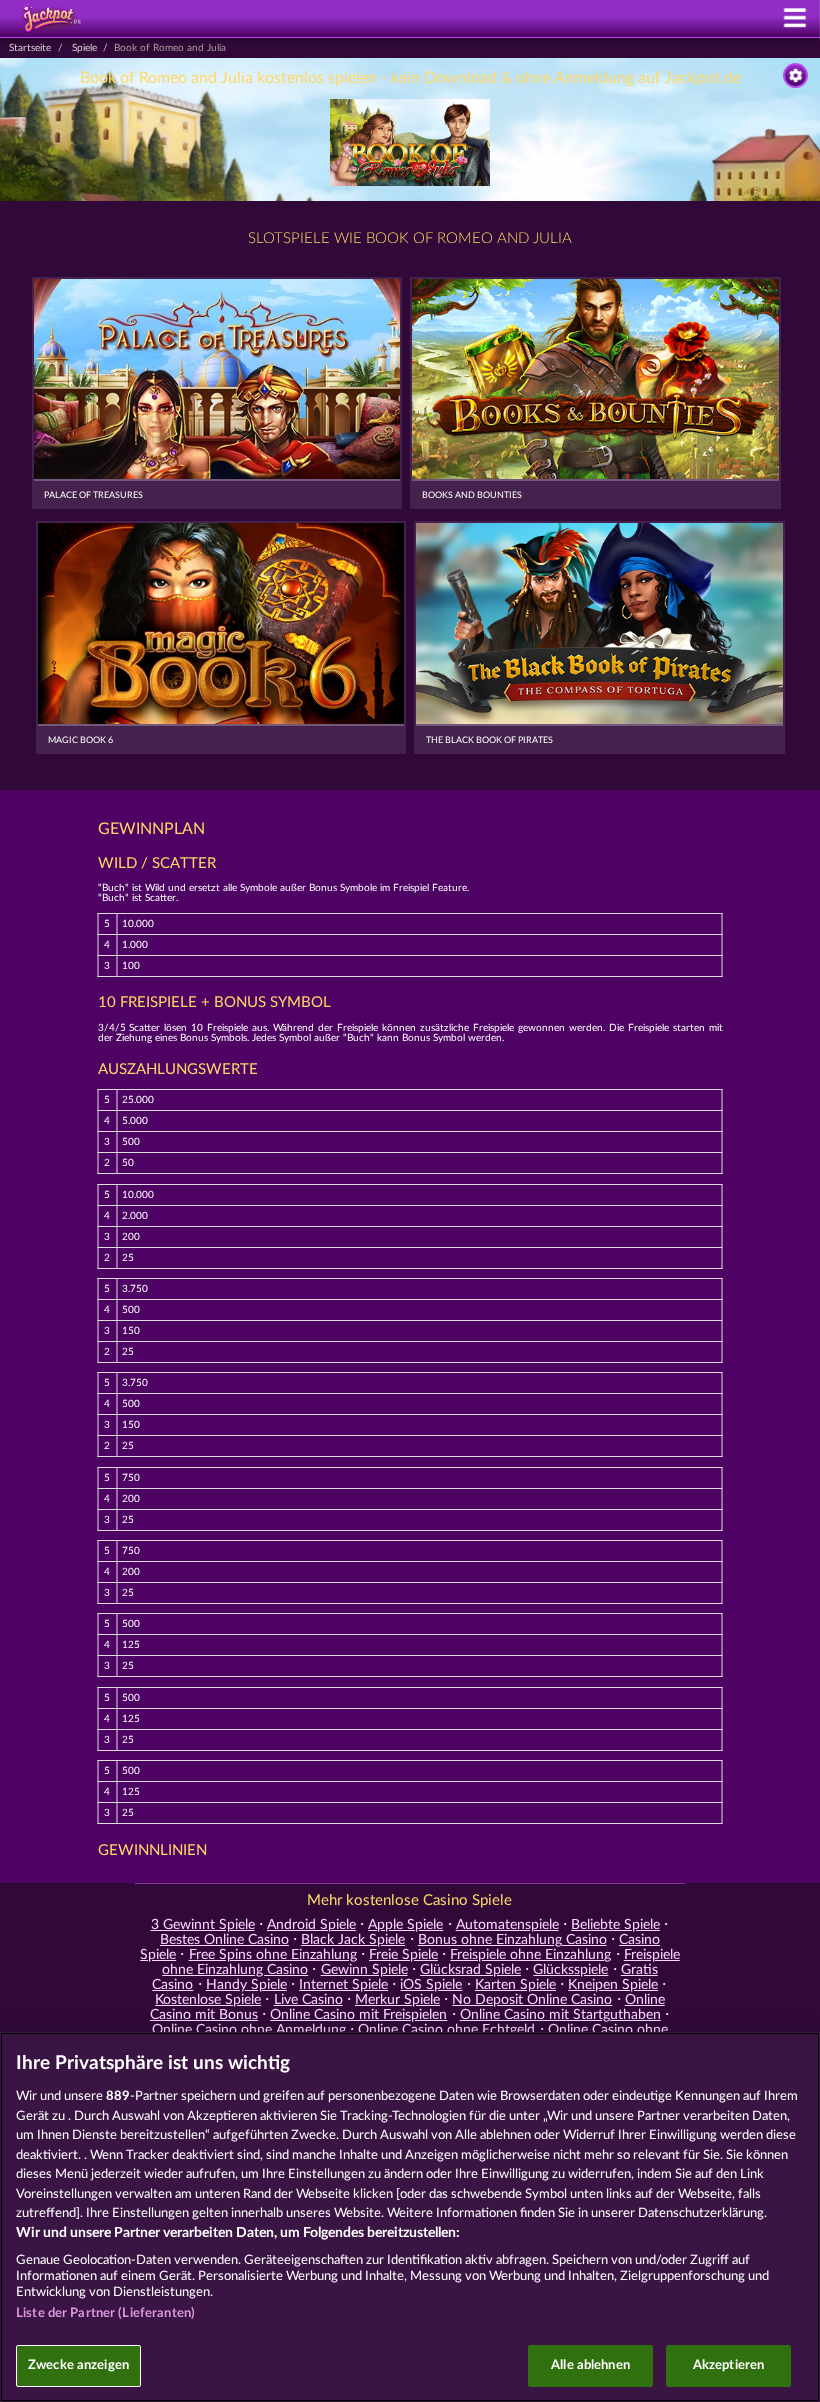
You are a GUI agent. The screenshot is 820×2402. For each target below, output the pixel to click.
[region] (410, 2217)
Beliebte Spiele (615, 1925)
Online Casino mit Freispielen (358, 2015)
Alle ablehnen (590, 2365)
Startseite (30, 48)
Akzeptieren (728, 2365)
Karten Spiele (515, 1985)
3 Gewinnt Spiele (203, 1925)
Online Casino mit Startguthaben (560, 2015)
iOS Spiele (431, 1985)
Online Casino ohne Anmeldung (249, 2030)
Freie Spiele (403, 1955)
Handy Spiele (246, 1985)
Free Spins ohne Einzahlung (273, 1955)
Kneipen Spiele (613, 1985)
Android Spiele (311, 1925)
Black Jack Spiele (353, 1940)
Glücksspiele (570, 1970)
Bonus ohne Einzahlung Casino (512, 1940)
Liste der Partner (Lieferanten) (105, 2313)
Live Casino (308, 2000)
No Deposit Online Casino (532, 2000)
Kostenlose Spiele (208, 2000)
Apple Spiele (405, 1925)
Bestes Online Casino (224, 1940)
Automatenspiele (507, 1925)
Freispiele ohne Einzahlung (530, 1955)
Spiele (84, 48)
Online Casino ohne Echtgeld (446, 2030)
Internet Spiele (343, 1985)
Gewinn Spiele (364, 1970)
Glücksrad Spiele (470, 1970)
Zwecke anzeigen (78, 2365)
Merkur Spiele (397, 2000)
